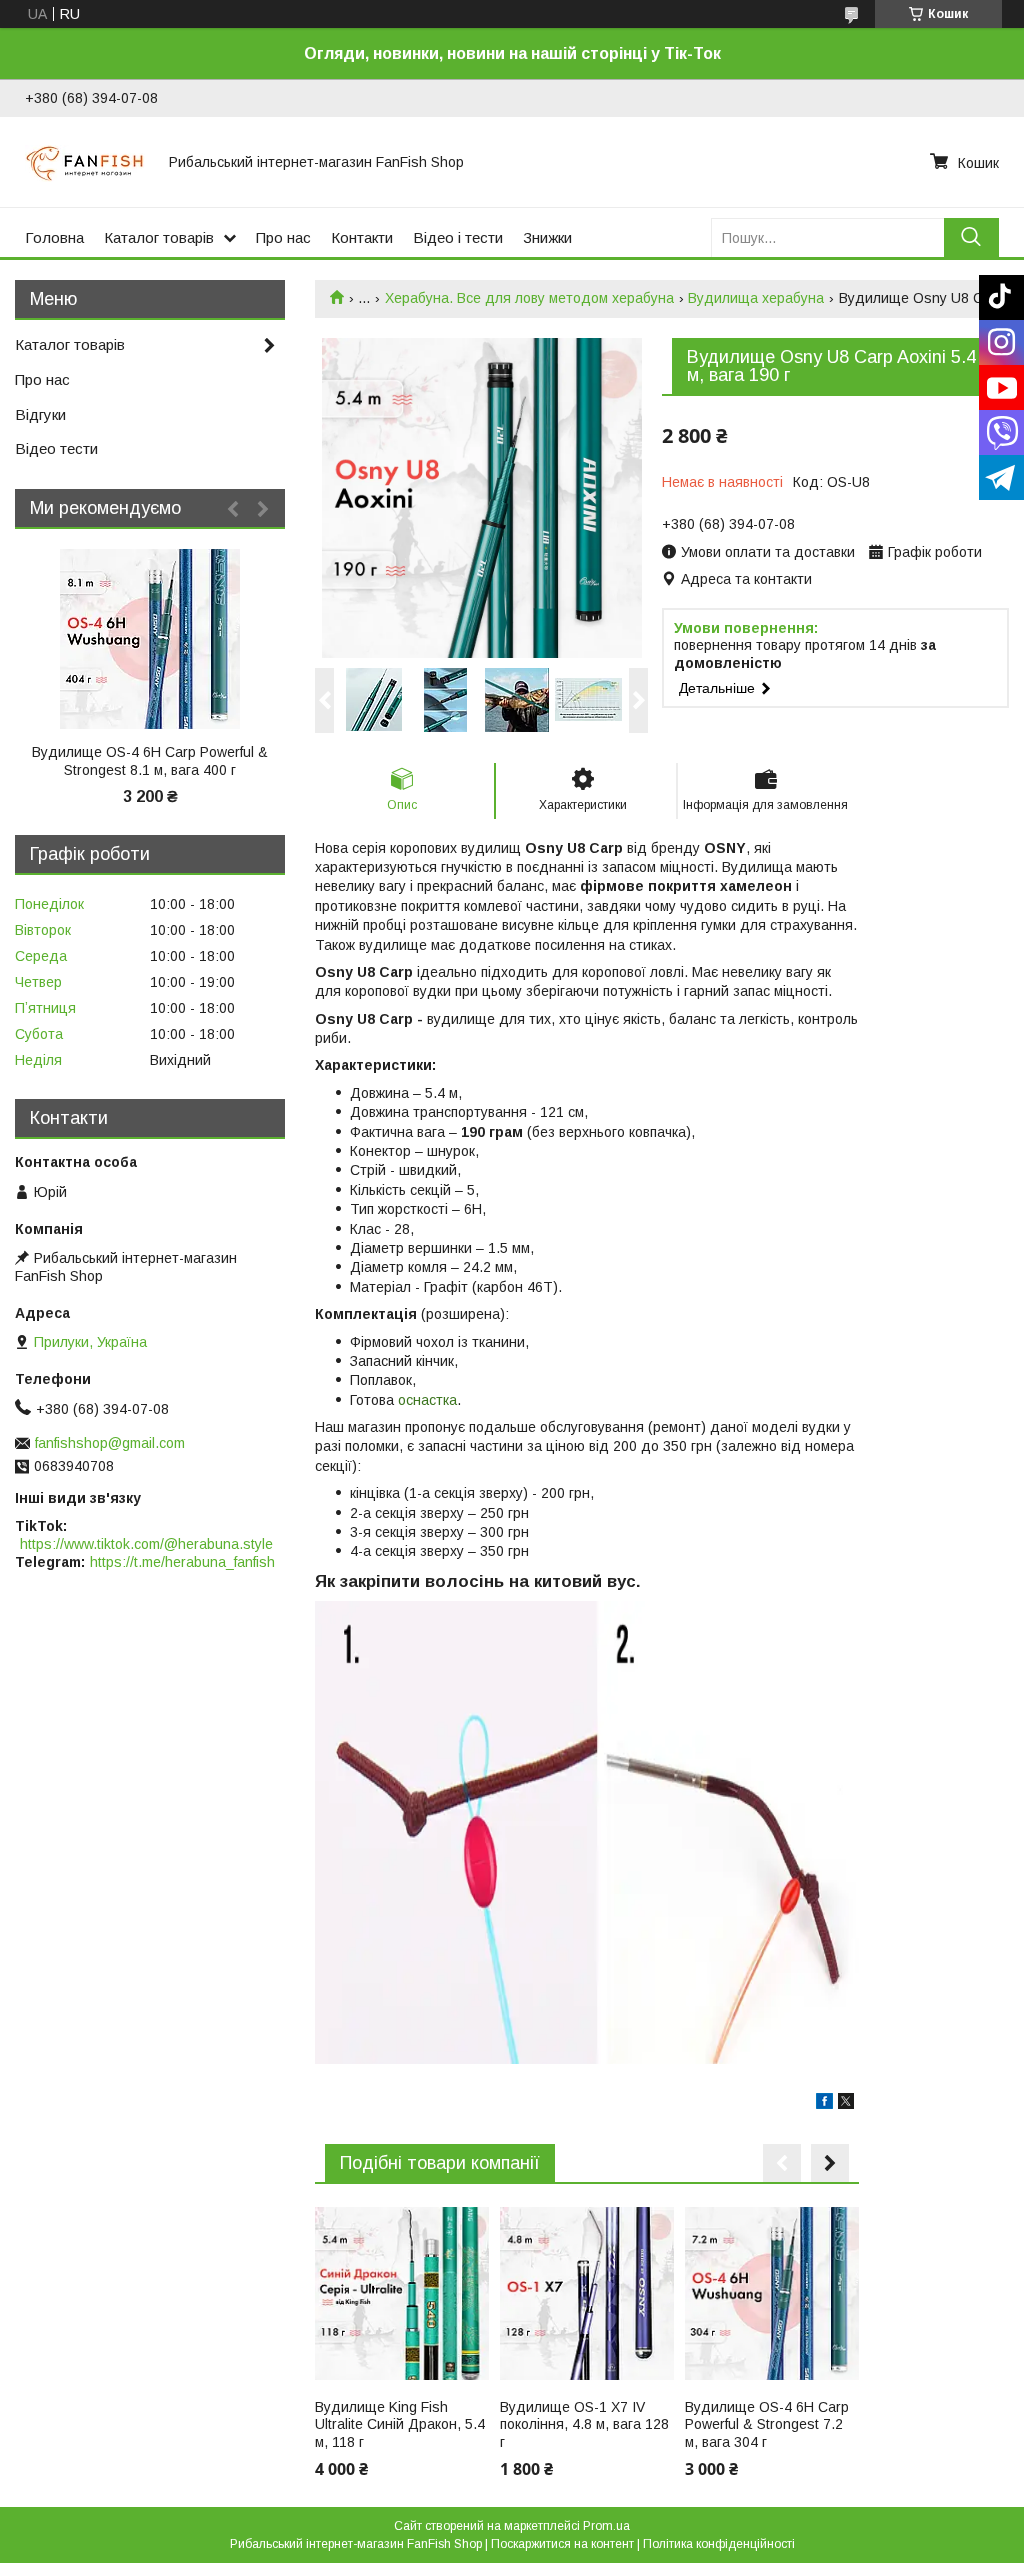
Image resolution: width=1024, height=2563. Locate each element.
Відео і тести (458, 237)
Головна (54, 237)
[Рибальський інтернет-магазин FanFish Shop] (85, 162)
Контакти (362, 237)
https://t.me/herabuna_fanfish (182, 1562)
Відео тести (56, 448)
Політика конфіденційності (719, 2544)
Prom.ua (606, 2526)
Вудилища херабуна (756, 298)
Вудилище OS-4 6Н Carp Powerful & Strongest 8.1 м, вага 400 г (150, 761)
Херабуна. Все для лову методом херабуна (529, 298)
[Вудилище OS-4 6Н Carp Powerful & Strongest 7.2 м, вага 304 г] (772, 2294)
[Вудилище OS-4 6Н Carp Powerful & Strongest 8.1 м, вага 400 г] (150, 639)
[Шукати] (971, 237)
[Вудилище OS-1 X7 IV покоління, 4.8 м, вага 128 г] (587, 2294)
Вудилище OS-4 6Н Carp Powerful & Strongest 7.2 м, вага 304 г (767, 2424)
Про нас (283, 237)
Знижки (547, 237)
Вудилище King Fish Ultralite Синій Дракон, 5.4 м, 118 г (400, 2424)
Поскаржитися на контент (562, 2544)
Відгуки (40, 414)
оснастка (427, 1400)
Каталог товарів (159, 237)
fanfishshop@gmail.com (110, 1443)
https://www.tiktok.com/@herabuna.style (146, 1544)
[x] (846, 2104)
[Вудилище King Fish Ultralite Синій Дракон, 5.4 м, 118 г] (402, 2294)
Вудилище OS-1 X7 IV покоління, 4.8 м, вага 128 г (584, 2424)
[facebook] (824, 2104)
